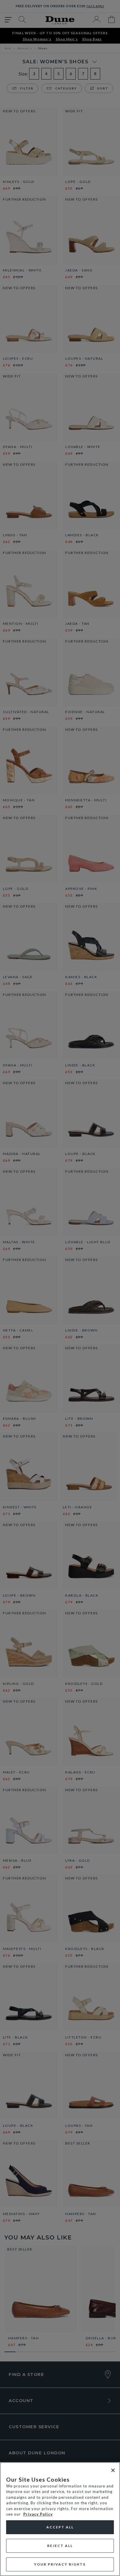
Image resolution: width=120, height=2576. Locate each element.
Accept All (60, 2527)
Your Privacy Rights (60, 2564)
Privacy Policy (38, 2514)
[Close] (113, 2470)
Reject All (60, 2546)
